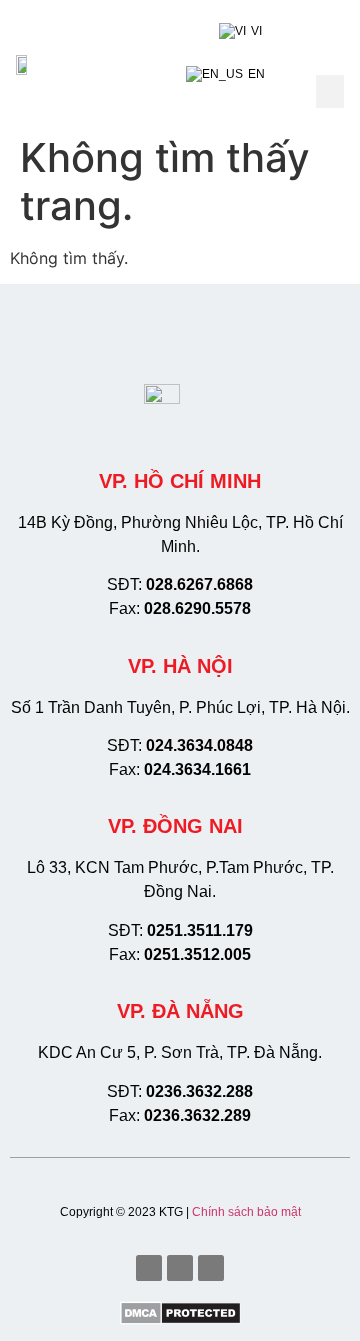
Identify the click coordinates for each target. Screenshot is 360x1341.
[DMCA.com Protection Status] (180, 1319)
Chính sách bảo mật (246, 1212)
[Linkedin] (211, 1268)
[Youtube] (180, 1268)
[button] (330, 91)
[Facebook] (149, 1268)
